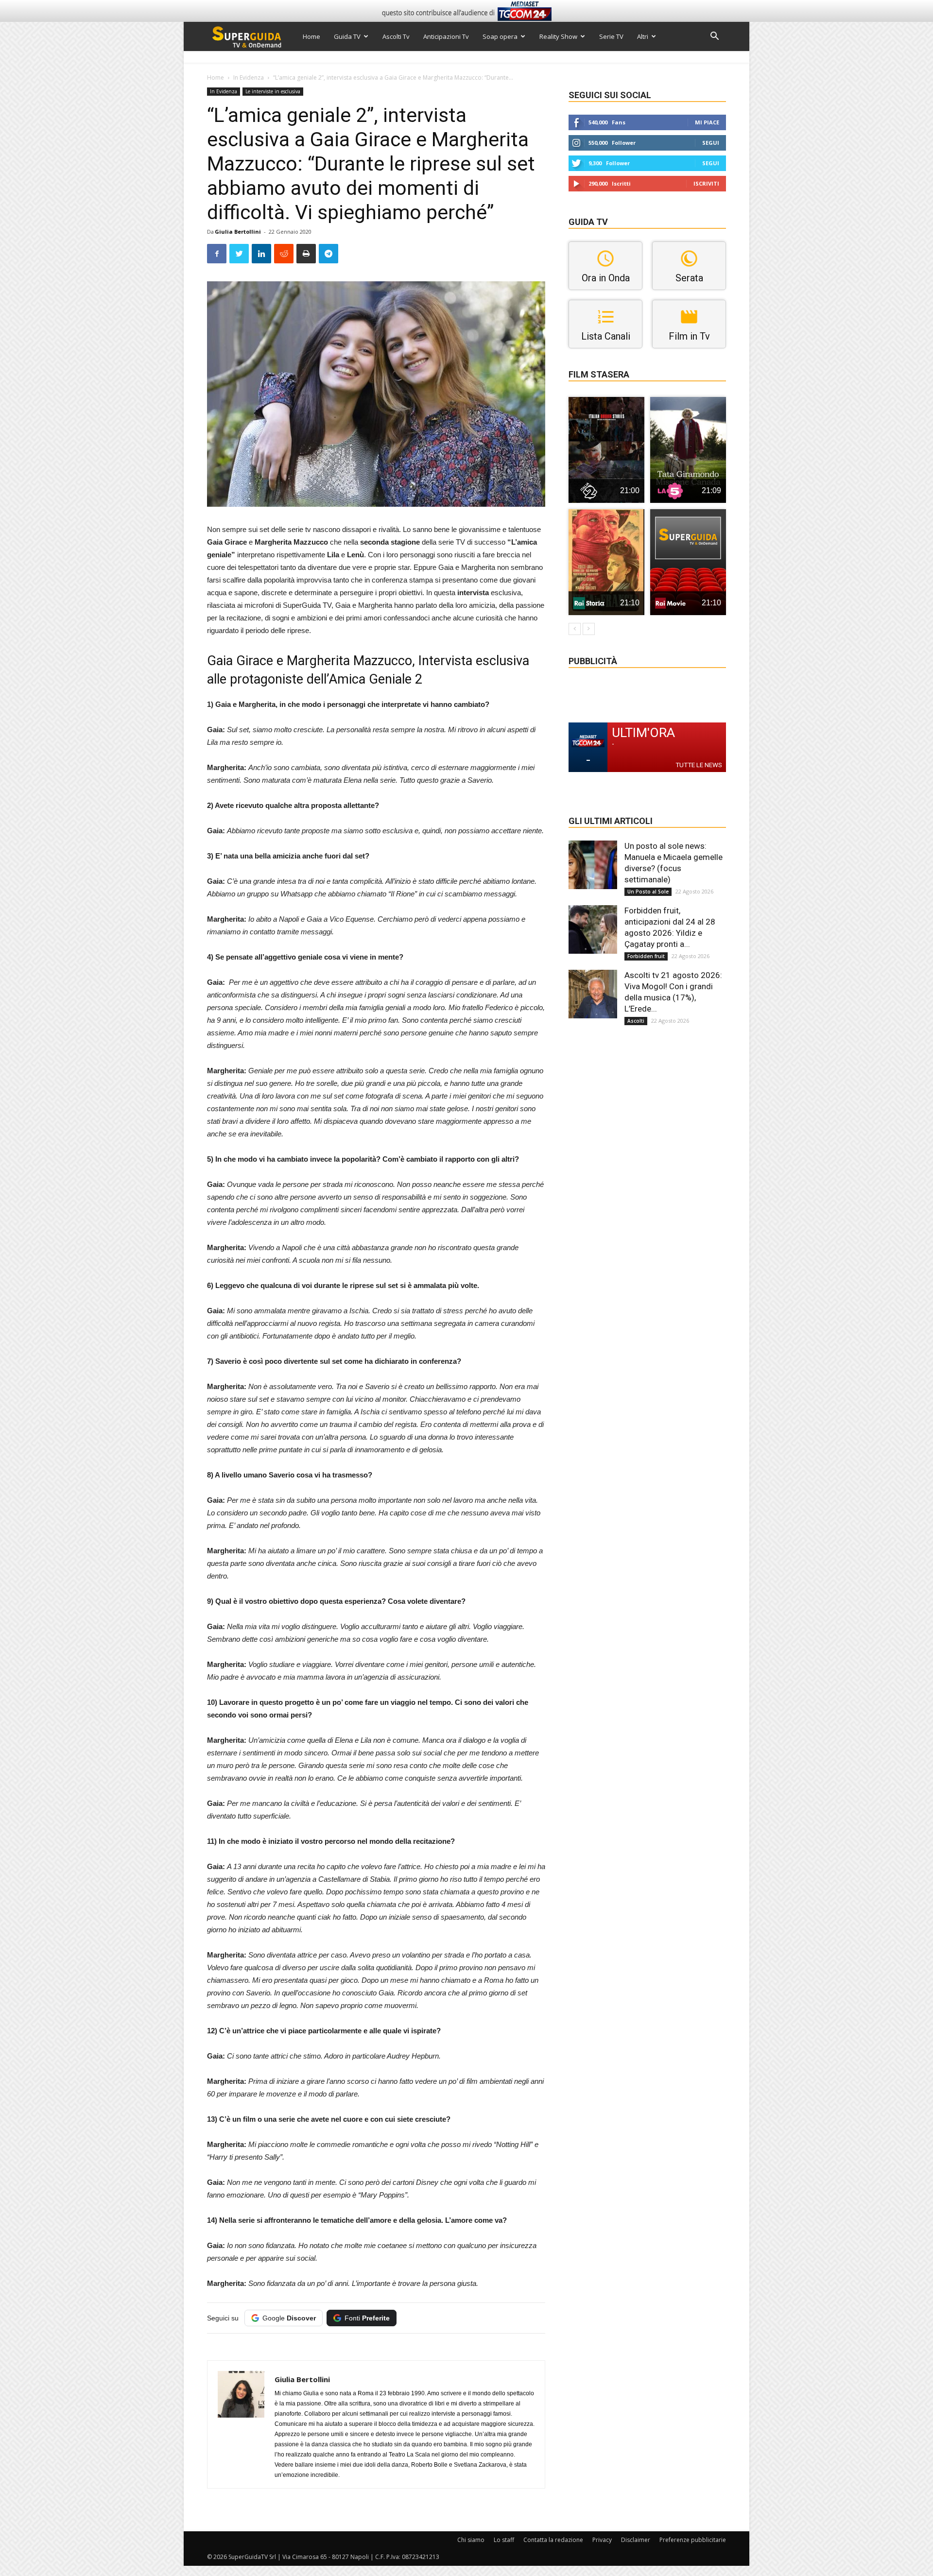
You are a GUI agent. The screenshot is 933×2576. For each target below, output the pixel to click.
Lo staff (504, 2540)
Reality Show (558, 36)
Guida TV (347, 36)
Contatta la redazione (553, 2540)
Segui (711, 143)
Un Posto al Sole (648, 892)
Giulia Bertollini (238, 232)
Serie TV (611, 36)
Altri (643, 36)
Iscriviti (706, 183)
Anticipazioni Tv (446, 36)
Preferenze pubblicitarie (693, 2540)
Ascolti (636, 1021)
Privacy (602, 2540)
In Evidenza (249, 77)
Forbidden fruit (646, 956)
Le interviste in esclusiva (273, 91)
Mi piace (707, 122)
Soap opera (500, 36)
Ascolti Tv (396, 36)
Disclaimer (636, 2540)
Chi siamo (471, 2540)
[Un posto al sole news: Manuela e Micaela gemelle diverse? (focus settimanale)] (593, 865)
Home (311, 36)
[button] (714, 37)
